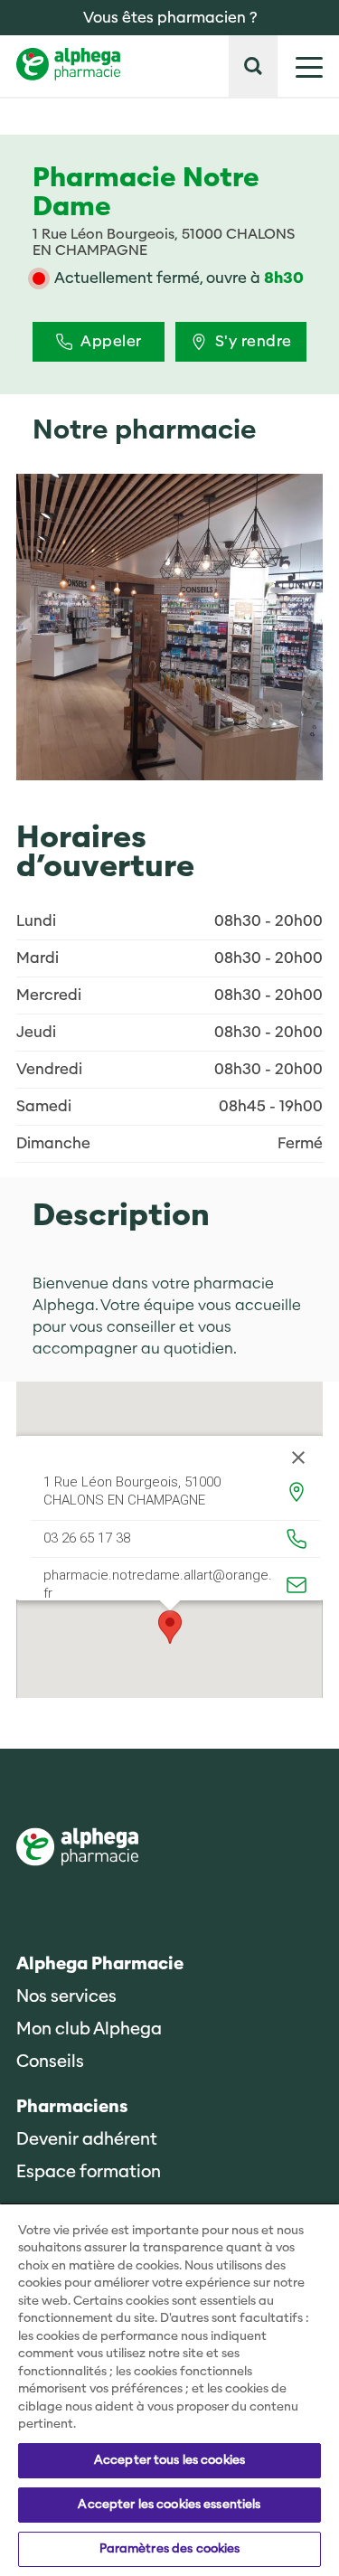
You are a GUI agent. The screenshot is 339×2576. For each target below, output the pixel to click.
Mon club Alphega (89, 2029)
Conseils (50, 2062)
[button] (253, 66)
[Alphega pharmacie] (77, 1849)
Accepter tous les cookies (169, 2460)
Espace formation (89, 2172)
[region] (169, 2389)
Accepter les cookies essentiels (169, 2505)
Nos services (66, 1997)
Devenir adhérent (87, 2140)
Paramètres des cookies (170, 2549)
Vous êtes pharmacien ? (170, 18)
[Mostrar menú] (300, 66)
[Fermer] (298, 1458)
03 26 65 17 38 (87, 1539)
